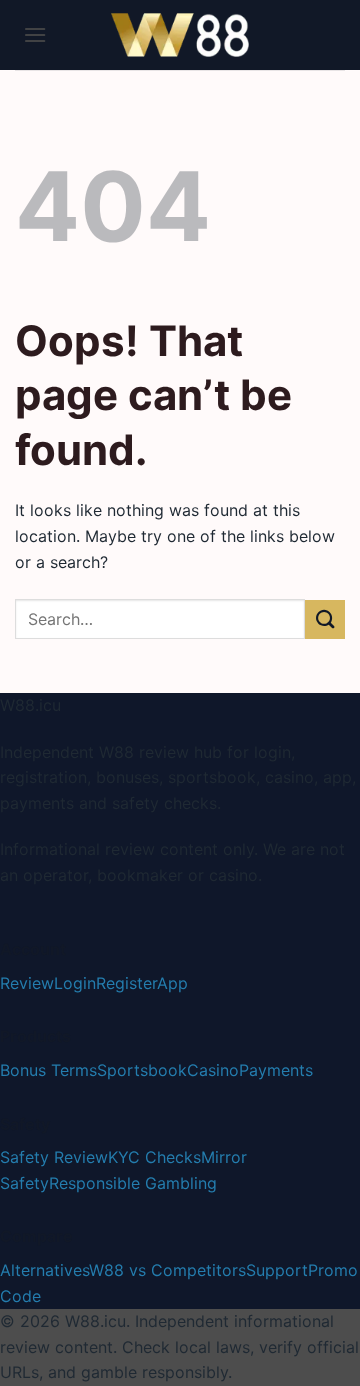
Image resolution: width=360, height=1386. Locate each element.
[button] (35, 34)
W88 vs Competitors (167, 1270)
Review (27, 983)
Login (75, 983)
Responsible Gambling (133, 1183)
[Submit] (325, 619)
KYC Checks (154, 1157)
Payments (276, 1070)
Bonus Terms (48, 1070)
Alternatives (44, 1270)
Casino (213, 1070)
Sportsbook (142, 1070)
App (172, 983)
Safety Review (54, 1157)
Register (126, 983)
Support (277, 1270)
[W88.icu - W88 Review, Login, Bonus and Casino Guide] (180, 35)
